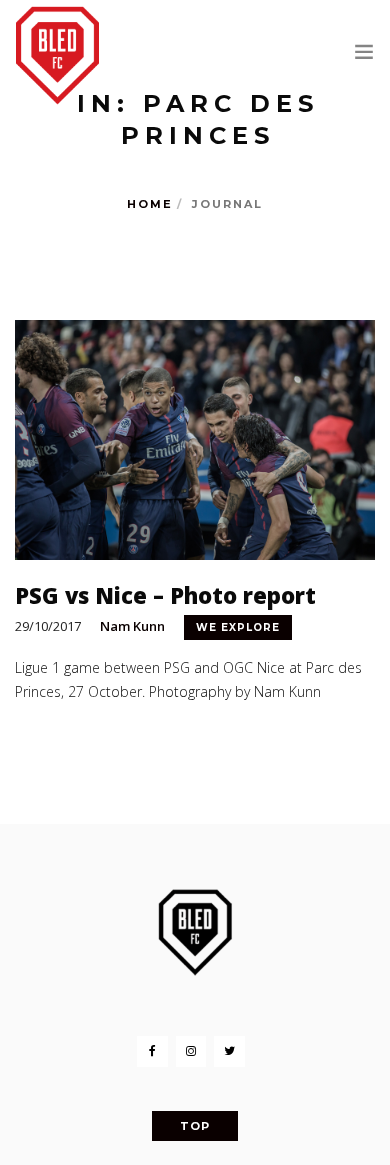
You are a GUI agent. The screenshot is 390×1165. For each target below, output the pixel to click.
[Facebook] (152, 1051)
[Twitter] (229, 1051)
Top (195, 1126)
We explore (238, 627)
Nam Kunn (132, 626)
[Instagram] (191, 1051)
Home (150, 204)
